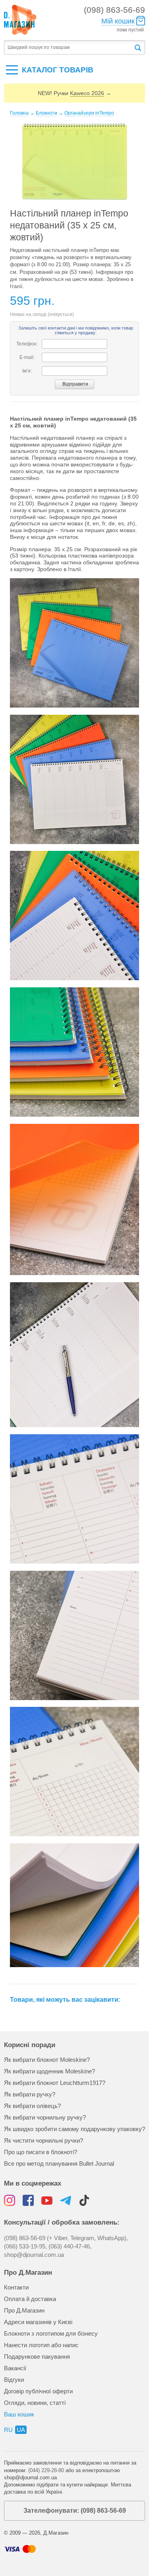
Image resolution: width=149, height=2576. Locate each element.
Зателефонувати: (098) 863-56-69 (75, 2511)
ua (21, 2430)
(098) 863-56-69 (114, 10)
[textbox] (69, 48)
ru (8, 2430)
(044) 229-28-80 (46, 2470)
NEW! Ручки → (74, 93)
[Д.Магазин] (20, 20)
